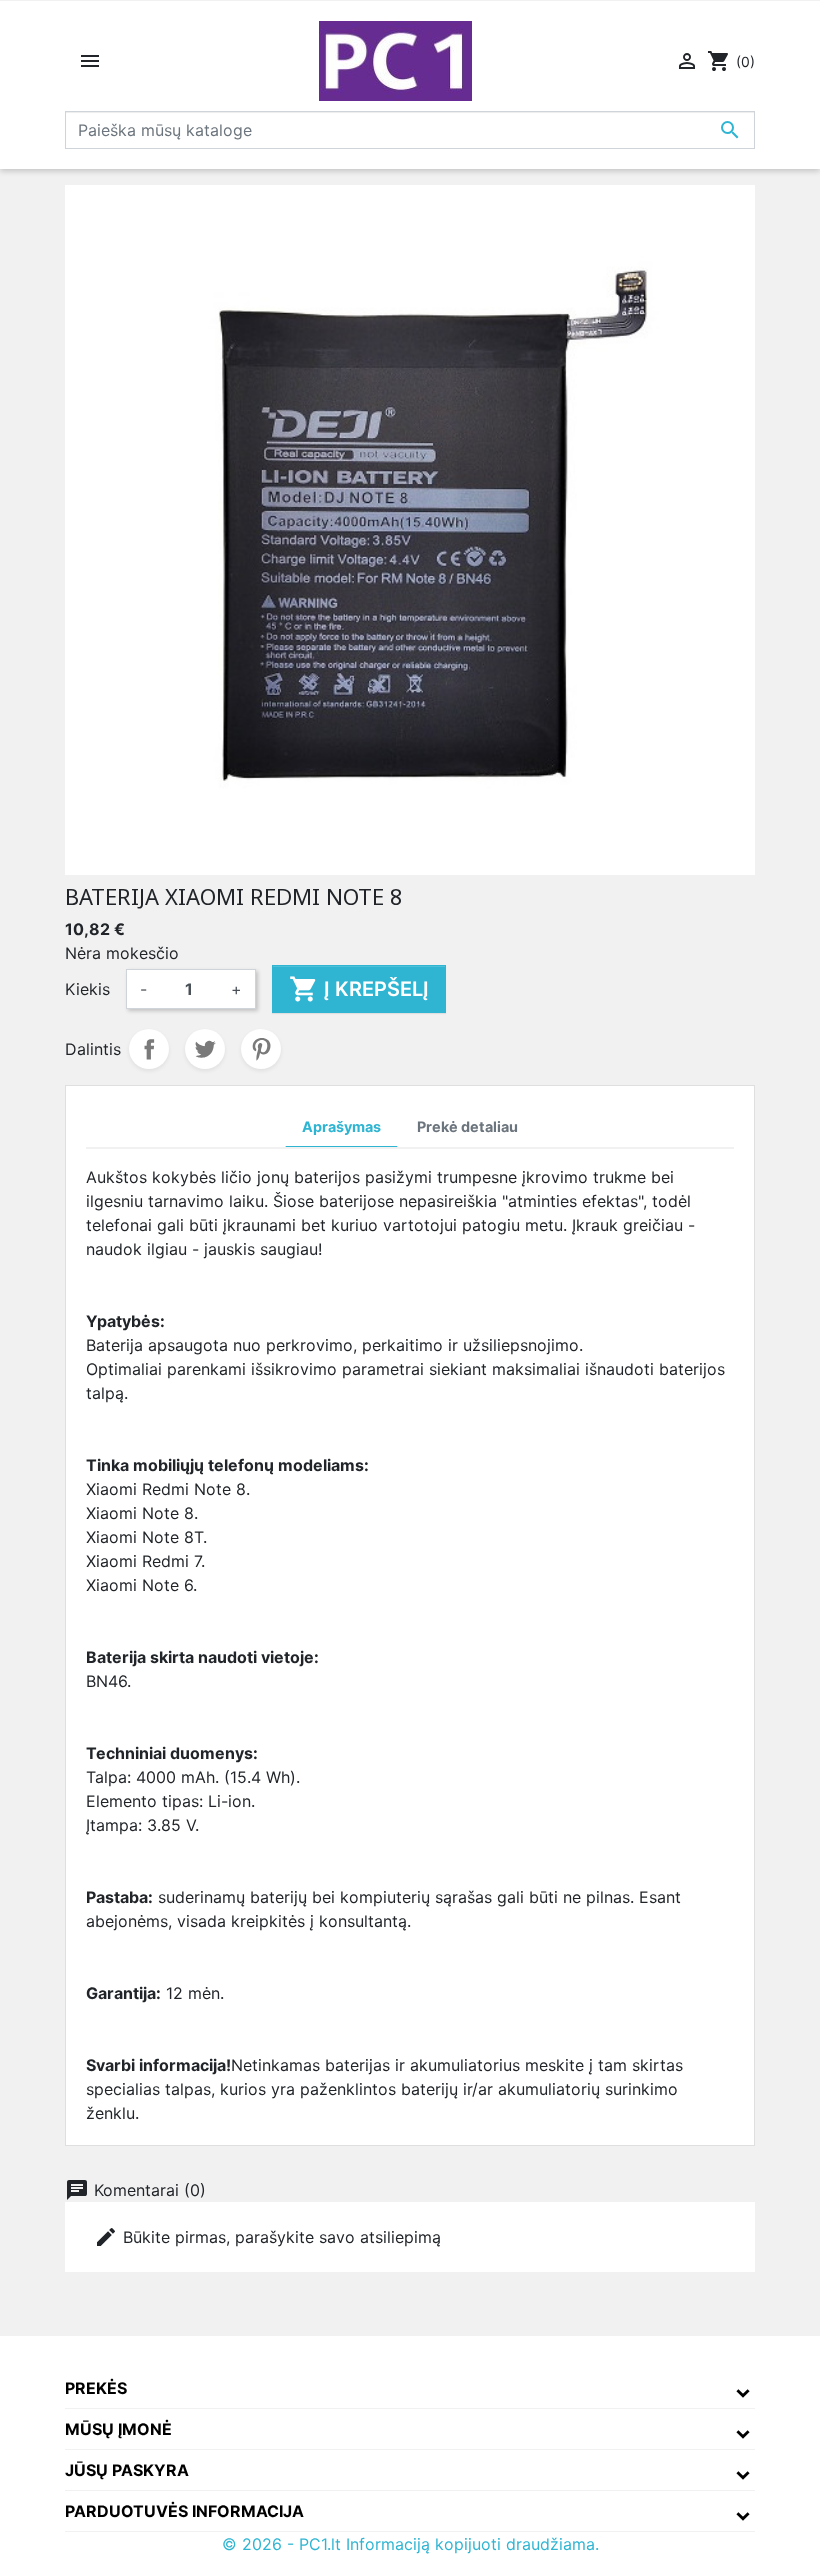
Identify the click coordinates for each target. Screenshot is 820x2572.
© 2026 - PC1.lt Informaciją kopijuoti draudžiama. (410, 2544)
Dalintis (149, 1049)
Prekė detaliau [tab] (467, 1126)
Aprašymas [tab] (341, 1126)
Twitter (205, 1049)
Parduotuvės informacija (184, 2511)
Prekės (96, 2388)
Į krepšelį (359, 989)
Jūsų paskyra (127, 2470)
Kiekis (87, 989)
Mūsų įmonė (118, 2429)
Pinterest (261, 1049)
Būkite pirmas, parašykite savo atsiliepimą (267, 2237)
